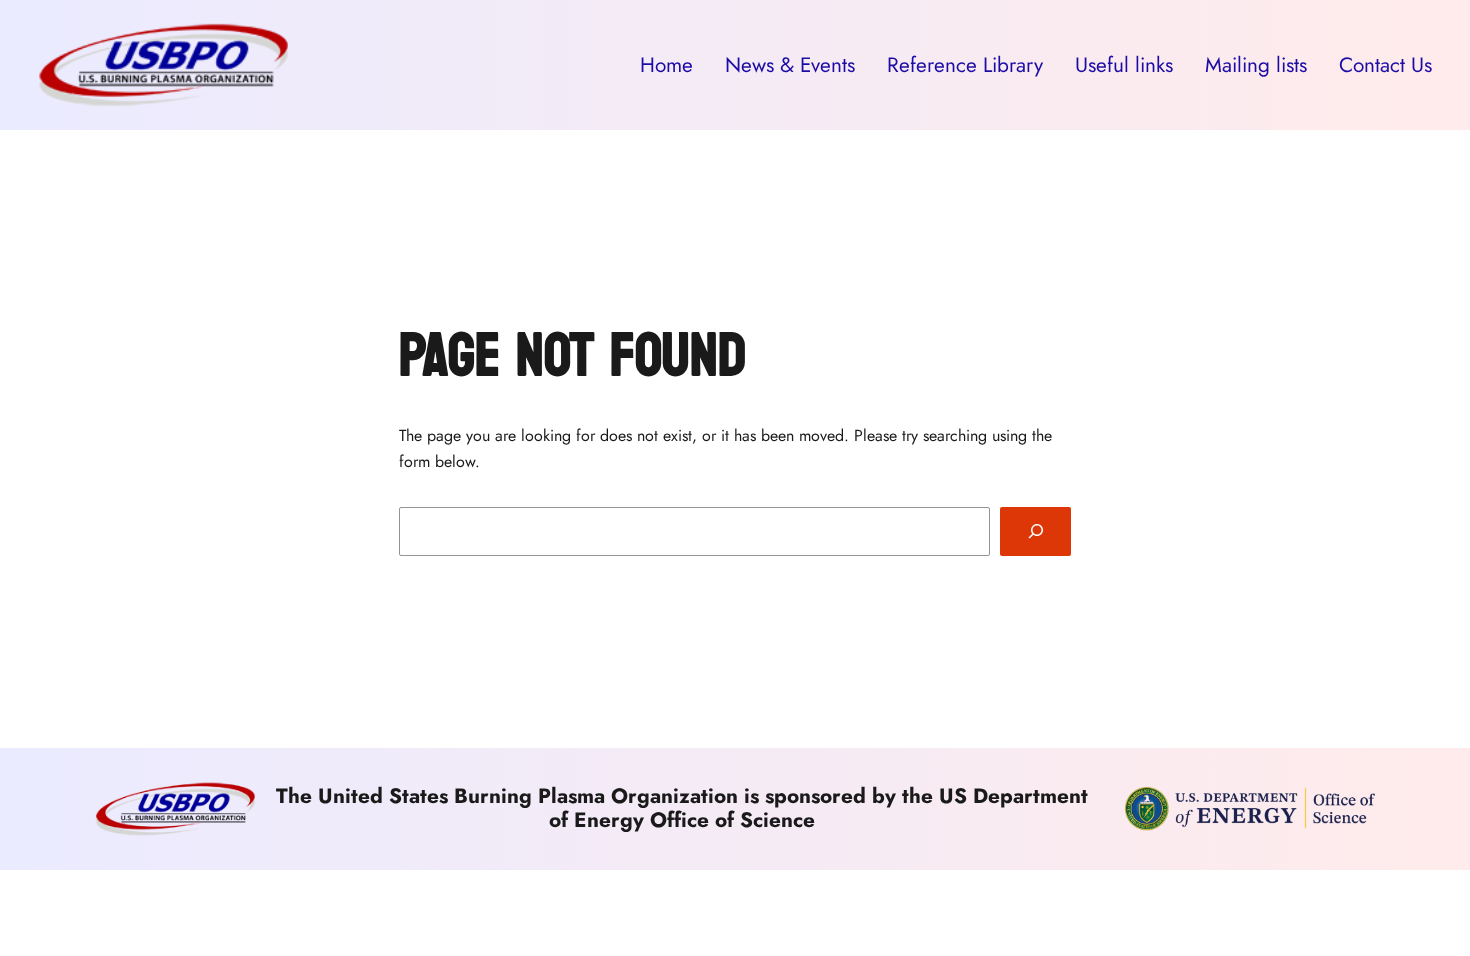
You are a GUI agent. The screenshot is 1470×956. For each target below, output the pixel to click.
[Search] (1035, 531)
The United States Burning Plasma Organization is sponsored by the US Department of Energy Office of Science (682, 808)
